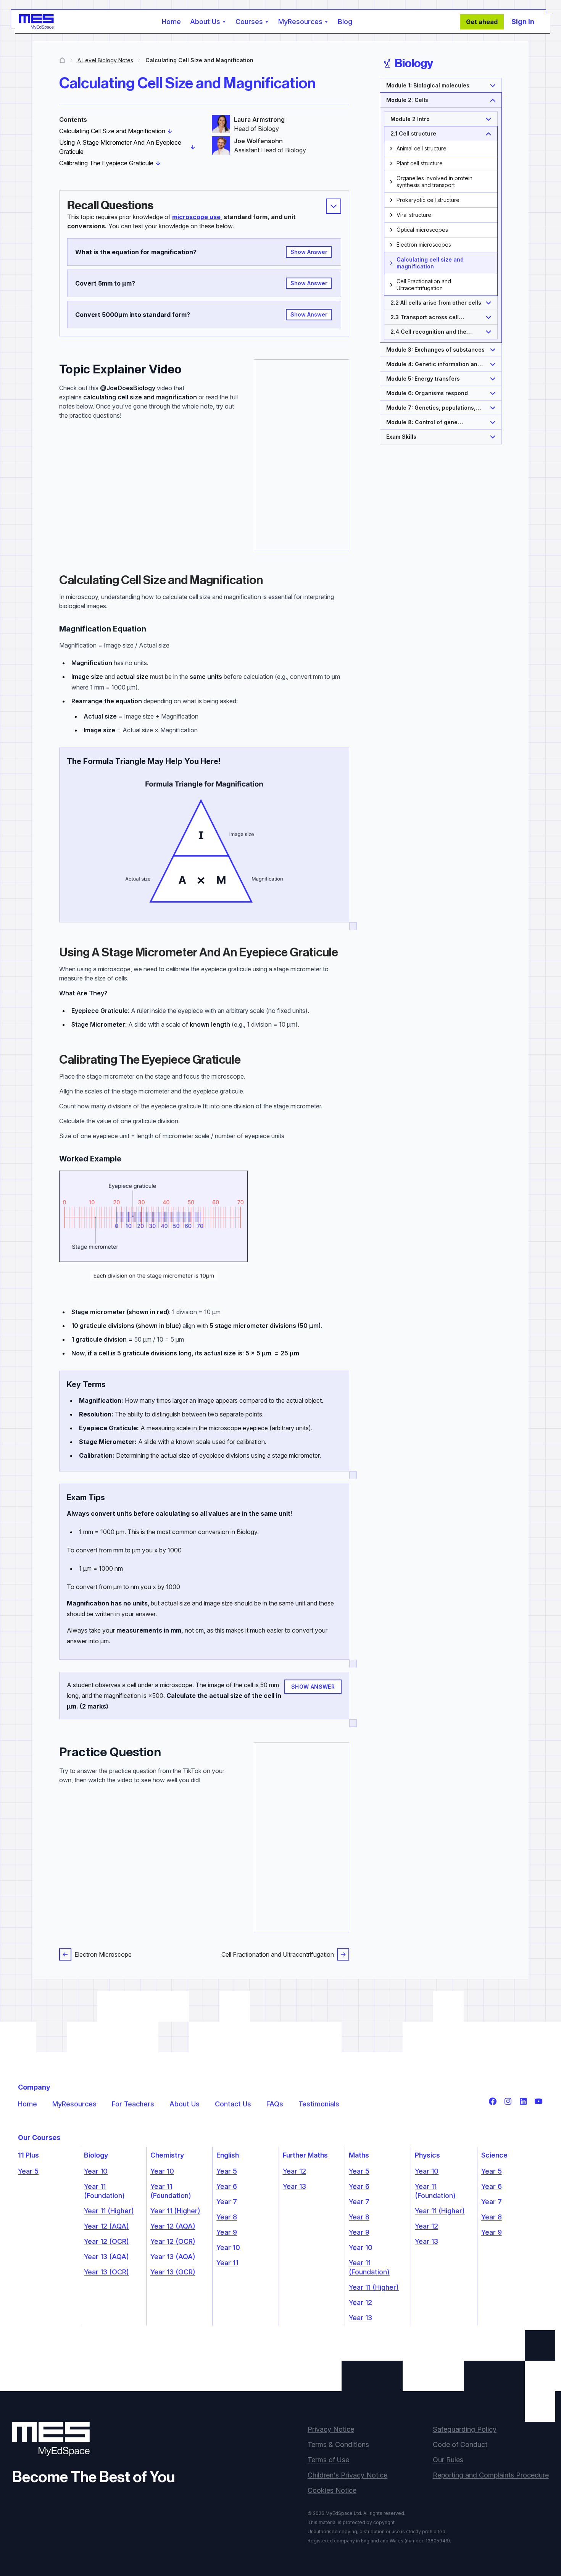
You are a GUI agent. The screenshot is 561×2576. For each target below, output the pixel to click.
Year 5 (28, 2171)
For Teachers (133, 2104)
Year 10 (96, 2171)
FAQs (275, 2104)
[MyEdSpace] (36, 22)
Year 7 (227, 2202)
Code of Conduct (460, 2444)
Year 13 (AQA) (106, 2257)
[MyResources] (62, 60)
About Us (185, 2104)
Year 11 (227, 2263)
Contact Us (233, 2104)
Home (171, 22)
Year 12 (294, 2171)
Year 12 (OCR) (106, 2241)
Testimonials (319, 2104)
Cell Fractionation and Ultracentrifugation (278, 1954)
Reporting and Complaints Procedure (491, 2475)
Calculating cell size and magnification (430, 263)
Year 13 (294, 2186)
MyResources (74, 2104)
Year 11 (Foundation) (104, 2191)
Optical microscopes (422, 230)
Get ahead (482, 22)
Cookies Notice (332, 2490)
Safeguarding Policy (465, 2429)
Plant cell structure (420, 163)
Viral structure (414, 215)
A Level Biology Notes (105, 60)
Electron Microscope (103, 1954)
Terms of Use (328, 2460)
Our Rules (448, 2460)
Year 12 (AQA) (106, 2226)
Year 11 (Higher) (109, 2211)
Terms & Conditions (338, 2444)
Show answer (309, 252)
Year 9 (227, 2232)
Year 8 (227, 2217)
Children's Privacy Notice (347, 2475)
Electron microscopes (424, 245)
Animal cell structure (422, 148)
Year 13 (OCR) (106, 2272)
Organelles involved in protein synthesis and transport (434, 182)
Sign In (523, 22)
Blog (345, 22)
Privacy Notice (331, 2429)
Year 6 (227, 2186)
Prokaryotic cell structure (428, 200)
